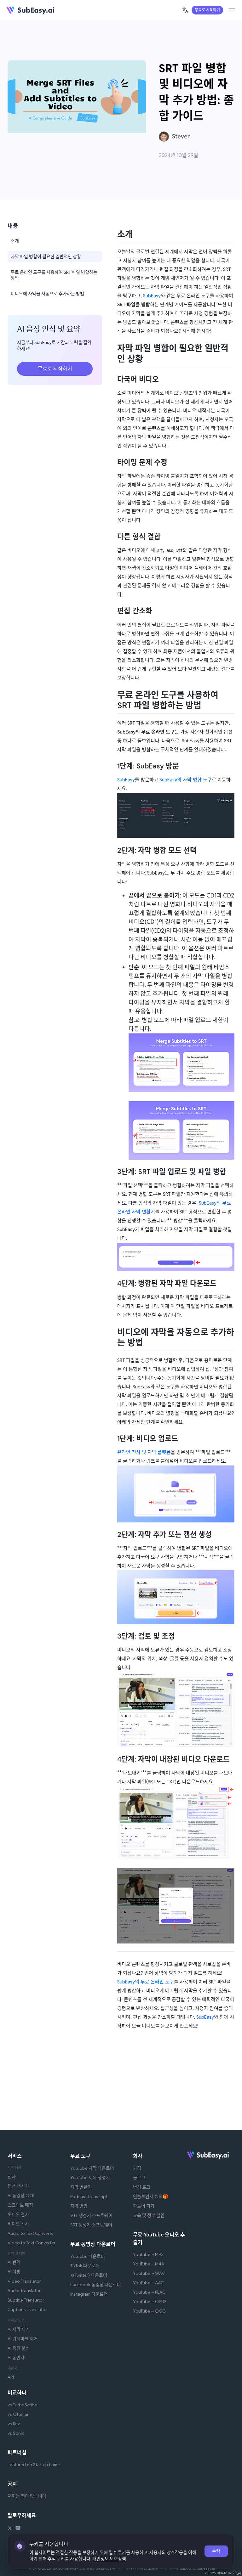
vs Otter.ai (18, 2414)
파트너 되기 (144, 2206)
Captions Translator (27, 2309)
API (11, 2377)
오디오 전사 (18, 2214)
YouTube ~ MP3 (148, 2254)
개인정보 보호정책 (109, 2559)
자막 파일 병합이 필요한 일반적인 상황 (46, 256)
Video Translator (24, 2281)
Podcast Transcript (89, 2196)
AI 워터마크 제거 (23, 2339)
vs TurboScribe (22, 2405)
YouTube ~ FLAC (149, 2292)
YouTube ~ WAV (149, 2273)
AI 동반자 (16, 2358)
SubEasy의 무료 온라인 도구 (146, 1982)
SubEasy (152, 296)
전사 (12, 2177)
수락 (216, 2551)
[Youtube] (18, 2529)
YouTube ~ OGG (149, 2311)
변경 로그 (142, 2187)
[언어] (185, 10)
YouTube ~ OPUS (150, 2302)
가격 (137, 2168)
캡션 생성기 (18, 2186)
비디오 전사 (18, 2224)
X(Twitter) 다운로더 (89, 2275)
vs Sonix (16, 2433)
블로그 (139, 2178)
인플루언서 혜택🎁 (150, 2196)
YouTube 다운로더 (88, 2256)
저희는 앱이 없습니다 (27, 2496)
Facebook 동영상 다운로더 (96, 2285)
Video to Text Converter (32, 2243)
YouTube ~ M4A (149, 2264)
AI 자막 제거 (19, 2329)
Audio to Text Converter (31, 2233)
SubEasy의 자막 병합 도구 (186, 780)
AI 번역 (14, 2262)
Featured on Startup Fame (34, 2465)
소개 (15, 241)
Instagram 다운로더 (89, 2294)
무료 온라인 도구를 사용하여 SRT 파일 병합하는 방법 (54, 275)
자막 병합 (79, 2206)
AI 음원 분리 (19, 2348)
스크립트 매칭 (20, 2205)
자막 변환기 (81, 2187)
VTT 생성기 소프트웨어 (91, 2215)
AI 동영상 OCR (21, 2196)
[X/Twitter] (10, 2529)
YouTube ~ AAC (148, 2283)
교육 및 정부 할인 (149, 2215)
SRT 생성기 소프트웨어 (91, 2225)
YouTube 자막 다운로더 (92, 2168)
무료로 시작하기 (207, 10)
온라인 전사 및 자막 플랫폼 (144, 1452)
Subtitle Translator (26, 2300)
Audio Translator (24, 2291)
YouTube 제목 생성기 (90, 2178)
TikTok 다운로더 (85, 2266)
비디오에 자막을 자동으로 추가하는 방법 (47, 294)
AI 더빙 (14, 2272)
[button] (185, 10)
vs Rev (14, 2424)
